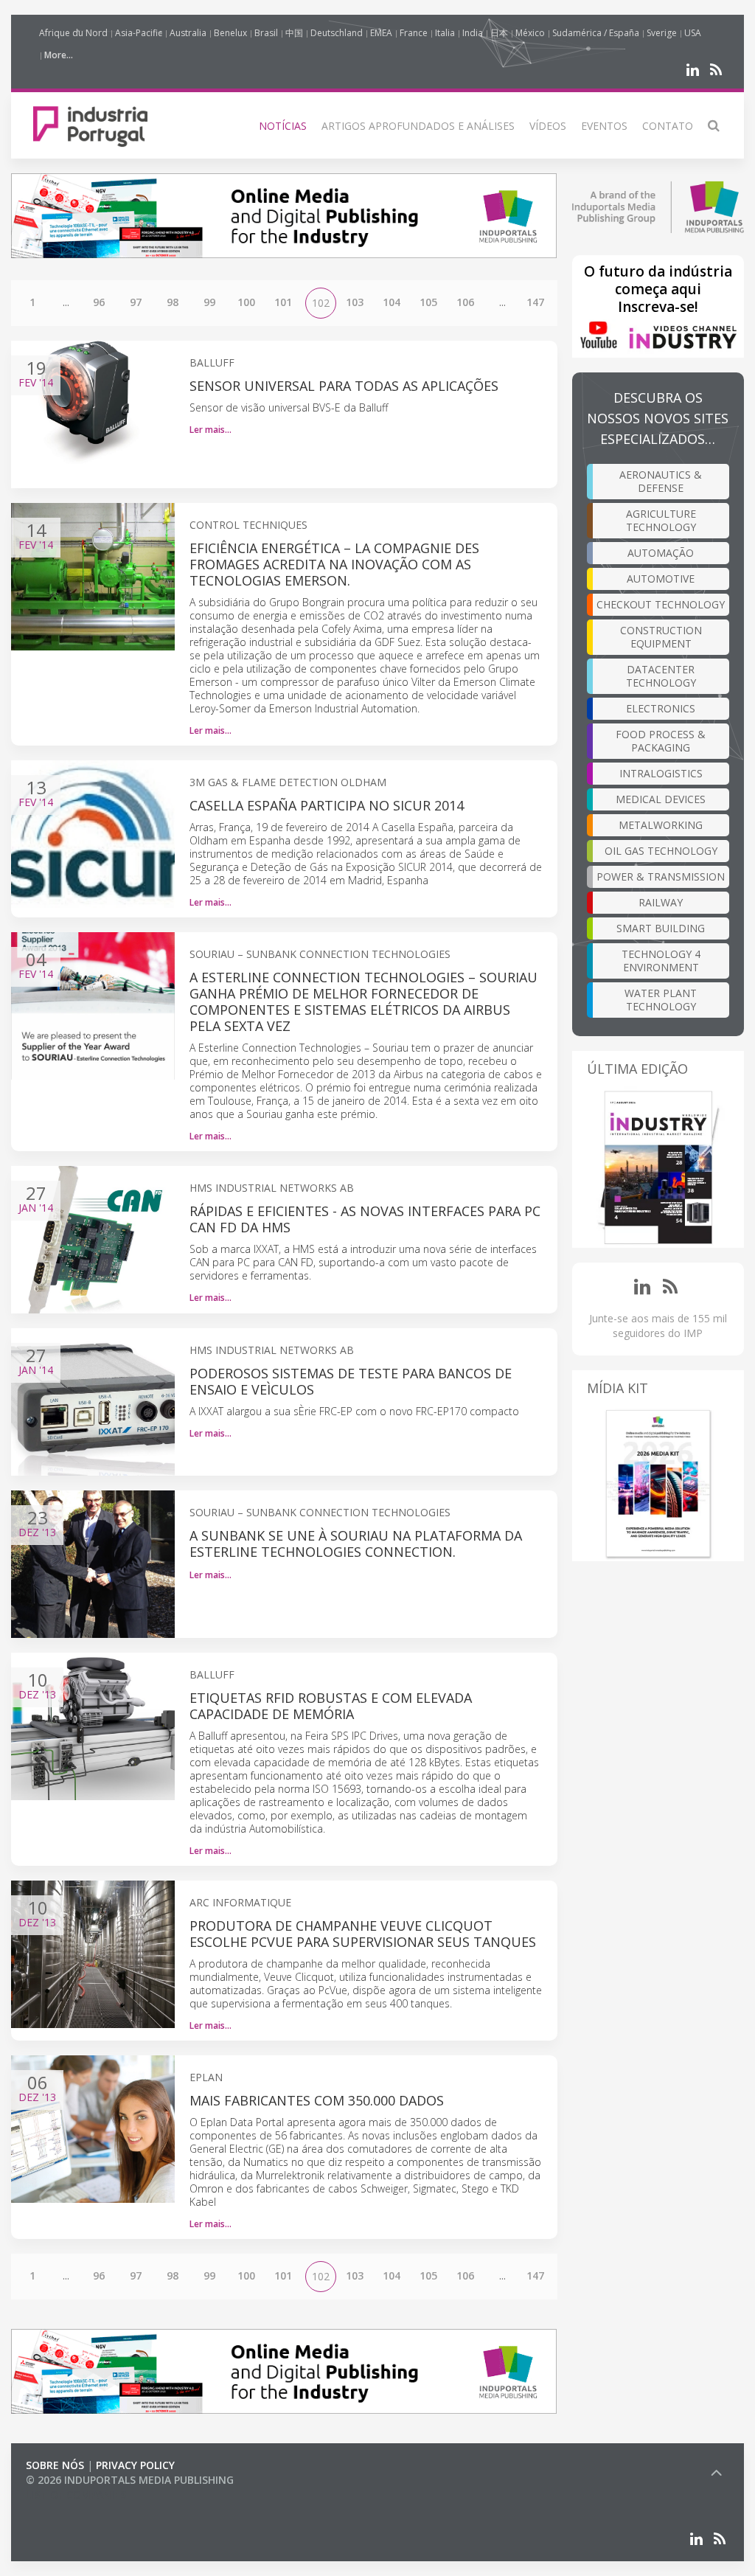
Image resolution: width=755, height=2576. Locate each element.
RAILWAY (661, 902)
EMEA (381, 33)
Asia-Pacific (139, 33)
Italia (445, 33)
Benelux (230, 33)
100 (246, 302)
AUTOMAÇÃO (661, 553)
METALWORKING (661, 825)
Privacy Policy (135, 2465)
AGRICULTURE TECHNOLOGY (661, 520)
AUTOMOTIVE (661, 579)
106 (465, 302)
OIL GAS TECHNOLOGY (661, 851)
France (414, 33)
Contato (668, 126)
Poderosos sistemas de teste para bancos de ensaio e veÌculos (351, 1381)
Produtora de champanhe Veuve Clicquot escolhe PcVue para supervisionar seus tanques (363, 1934)
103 (355, 302)
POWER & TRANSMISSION (661, 876)
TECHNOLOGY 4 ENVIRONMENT (661, 961)
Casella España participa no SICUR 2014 (327, 805)
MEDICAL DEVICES (661, 799)
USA (693, 33)
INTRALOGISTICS (661, 773)
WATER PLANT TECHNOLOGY (661, 1000)
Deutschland (337, 33)
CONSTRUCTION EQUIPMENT (661, 637)
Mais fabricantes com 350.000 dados (317, 2100)
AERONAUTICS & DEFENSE (661, 481)
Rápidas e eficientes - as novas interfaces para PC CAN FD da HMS (365, 1219)
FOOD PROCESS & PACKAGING (661, 741)
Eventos (604, 126)
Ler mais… (211, 430)
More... (59, 55)
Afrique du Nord (73, 33)
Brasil (266, 33)
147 (535, 302)
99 (209, 302)
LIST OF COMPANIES (76, 2495)
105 (428, 302)
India (473, 33)
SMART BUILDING (661, 928)
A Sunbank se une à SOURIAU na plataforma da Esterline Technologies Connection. (356, 1544)
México (530, 33)
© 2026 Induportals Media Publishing (130, 2480)
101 (283, 302)
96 (99, 302)
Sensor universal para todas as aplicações (344, 386)
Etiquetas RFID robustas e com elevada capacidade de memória (331, 1706)
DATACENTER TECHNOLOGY (661, 676)
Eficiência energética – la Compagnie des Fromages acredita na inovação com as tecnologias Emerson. (334, 564)
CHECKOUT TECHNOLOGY (661, 604)
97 (136, 302)
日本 (499, 33)
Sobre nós (55, 2465)
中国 (294, 33)
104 (392, 302)
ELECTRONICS (661, 708)
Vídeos (548, 126)
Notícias (283, 126)
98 (173, 302)
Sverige (662, 33)
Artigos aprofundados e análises (418, 126)
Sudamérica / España (596, 33)
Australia (188, 33)
